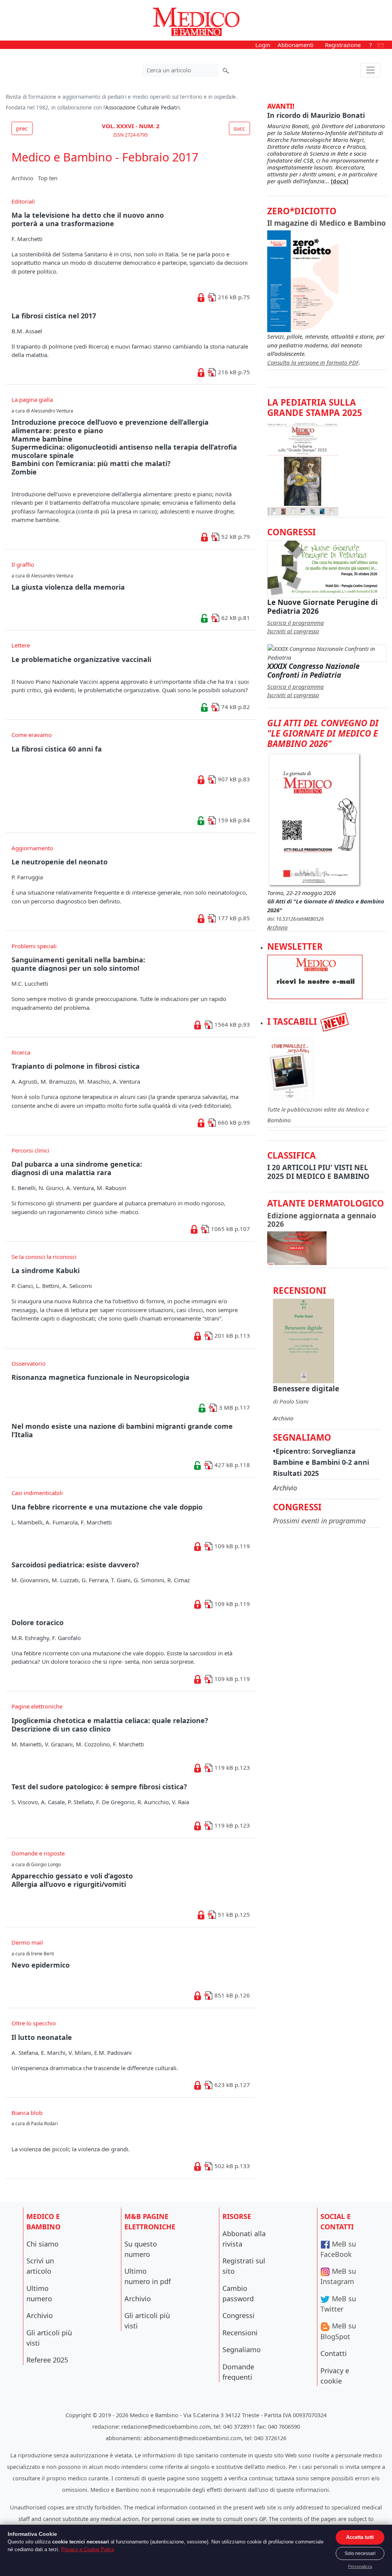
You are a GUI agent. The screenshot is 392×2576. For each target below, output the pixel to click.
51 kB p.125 (233, 1914)
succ (239, 128)
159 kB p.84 (233, 820)
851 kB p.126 (231, 1995)
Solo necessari (360, 2553)
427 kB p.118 (231, 1465)
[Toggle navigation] (370, 70)
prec (22, 128)
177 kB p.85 (233, 918)
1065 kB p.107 (230, 1229)
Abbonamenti (296, 45)
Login (263, 45)
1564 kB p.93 (231, 1024)
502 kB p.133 (231, 2166)
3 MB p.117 (234, 1407)
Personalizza (360, 2566)
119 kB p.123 (231, 1767)
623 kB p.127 (231, 2085)
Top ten (48, 178)
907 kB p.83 (233, 779)
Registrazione (343, 45)
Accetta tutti (360, 2537)
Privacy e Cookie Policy (88, 2549)
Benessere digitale (306, 1388)
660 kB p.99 (233, 1122)
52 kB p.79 (235, 536)
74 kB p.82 (235, 707)
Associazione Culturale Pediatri (142, 108)
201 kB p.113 (231, 1335)
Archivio (22, 178)
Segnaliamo (242, 2349)
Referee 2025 (47, 2360)
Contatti (334, 2353)
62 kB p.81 (235, 618)
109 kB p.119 (231, 1546)
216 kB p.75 (233, 297)
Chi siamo (42, 2244)
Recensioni (240, 2333)
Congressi (238, 2315)
